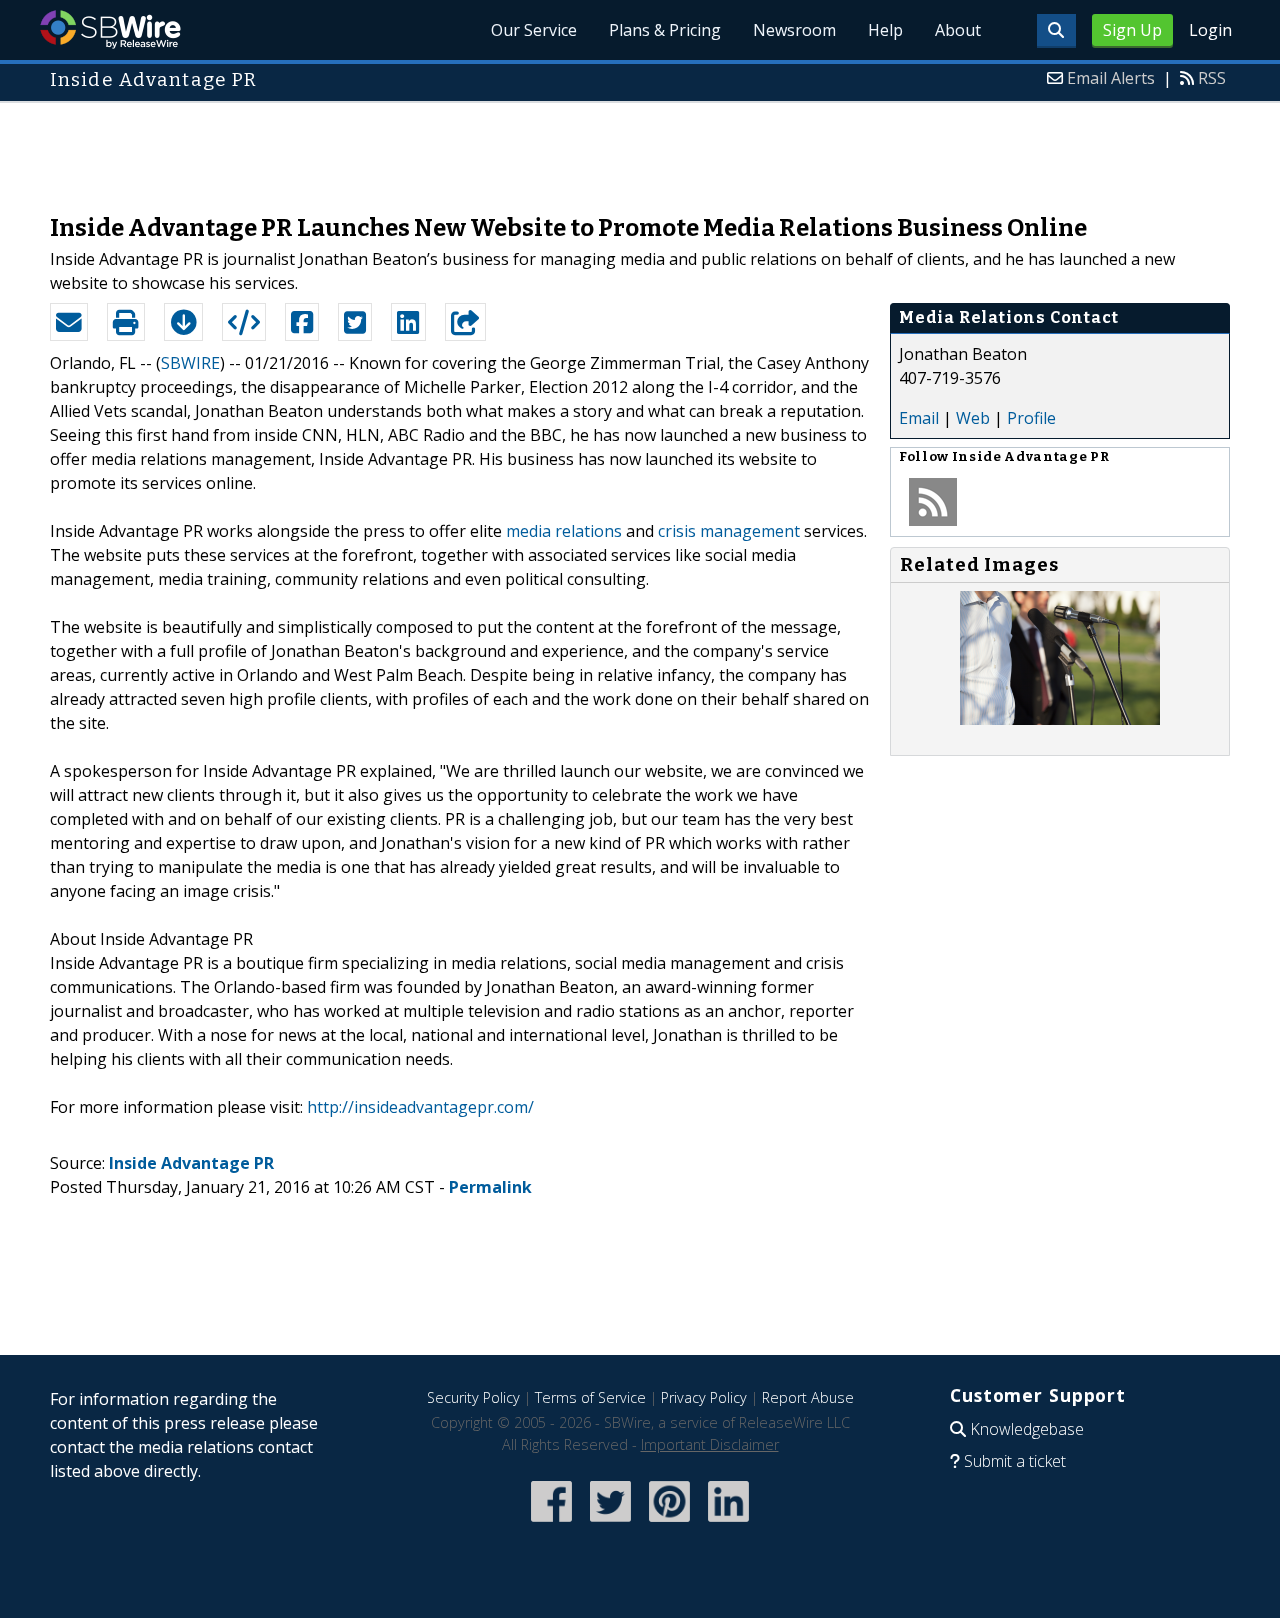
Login (1210, 30)
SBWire (110, 29)
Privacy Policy (704, 1397)
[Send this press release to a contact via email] (69, 322)
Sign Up (1132, 30)
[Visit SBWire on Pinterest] (669, 1523)
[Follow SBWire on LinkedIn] (728, 1523)
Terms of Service (590, 1397)
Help (885, 30)
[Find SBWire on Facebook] (551, 1523)
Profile (1031, 418)
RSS (1212, 78)
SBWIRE (190, 363)
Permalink (490, 1187)
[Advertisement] (640, 148)
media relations (564, 531)
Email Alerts (1111, 78)
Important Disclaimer (710, 1444)
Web (973, 418)
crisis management (729, 531)
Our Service (534, 30)
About (958, 30)
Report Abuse (808, 1397)
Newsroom (794, 30)
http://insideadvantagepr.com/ (420, 1107)
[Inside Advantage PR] (1060, 719)
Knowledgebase (1027, 1429)
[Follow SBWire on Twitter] (610, 1523)
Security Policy (473, 1397)
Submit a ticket (1015, 1461)
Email (919, 418)
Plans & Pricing (665, 30)
